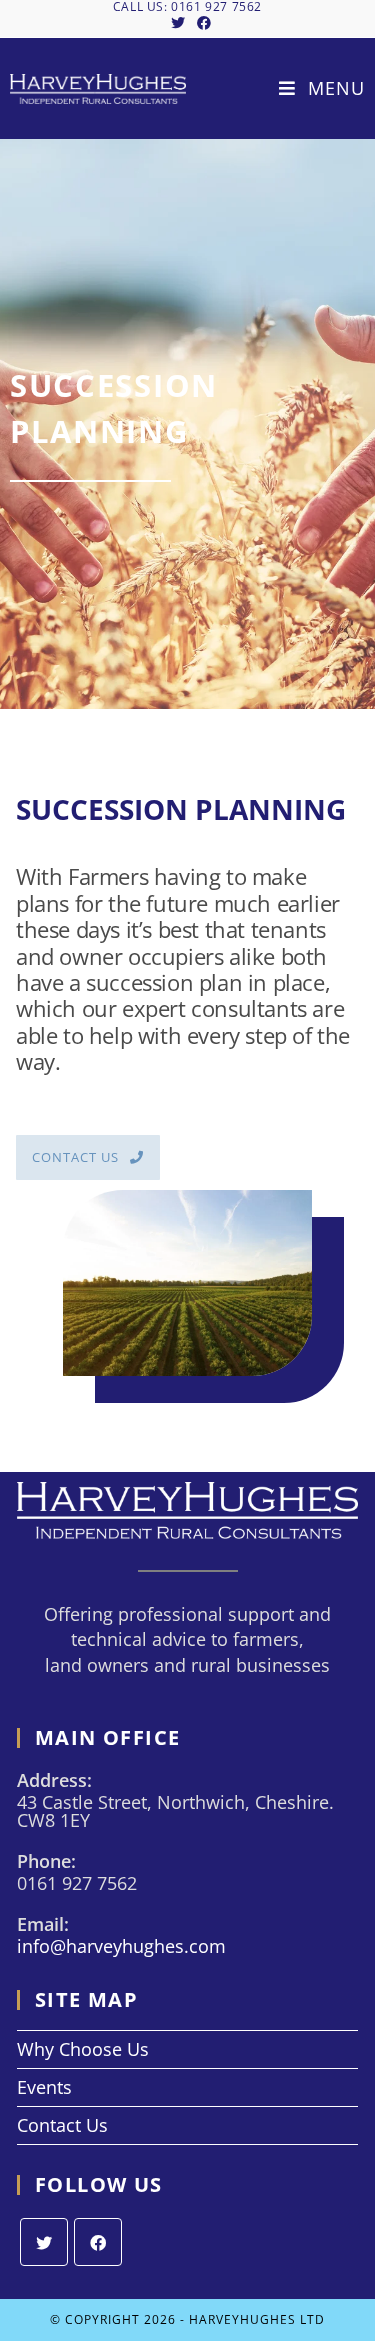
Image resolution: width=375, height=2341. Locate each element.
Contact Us (62, 2125)
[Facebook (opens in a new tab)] (201, 23)
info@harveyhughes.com (121, 1946)
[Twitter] (44, 2242)
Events (44, 2087)
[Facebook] (98, 2242)
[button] (88, 1157)
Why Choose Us (83, 2049)
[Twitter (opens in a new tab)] (178, 23)
